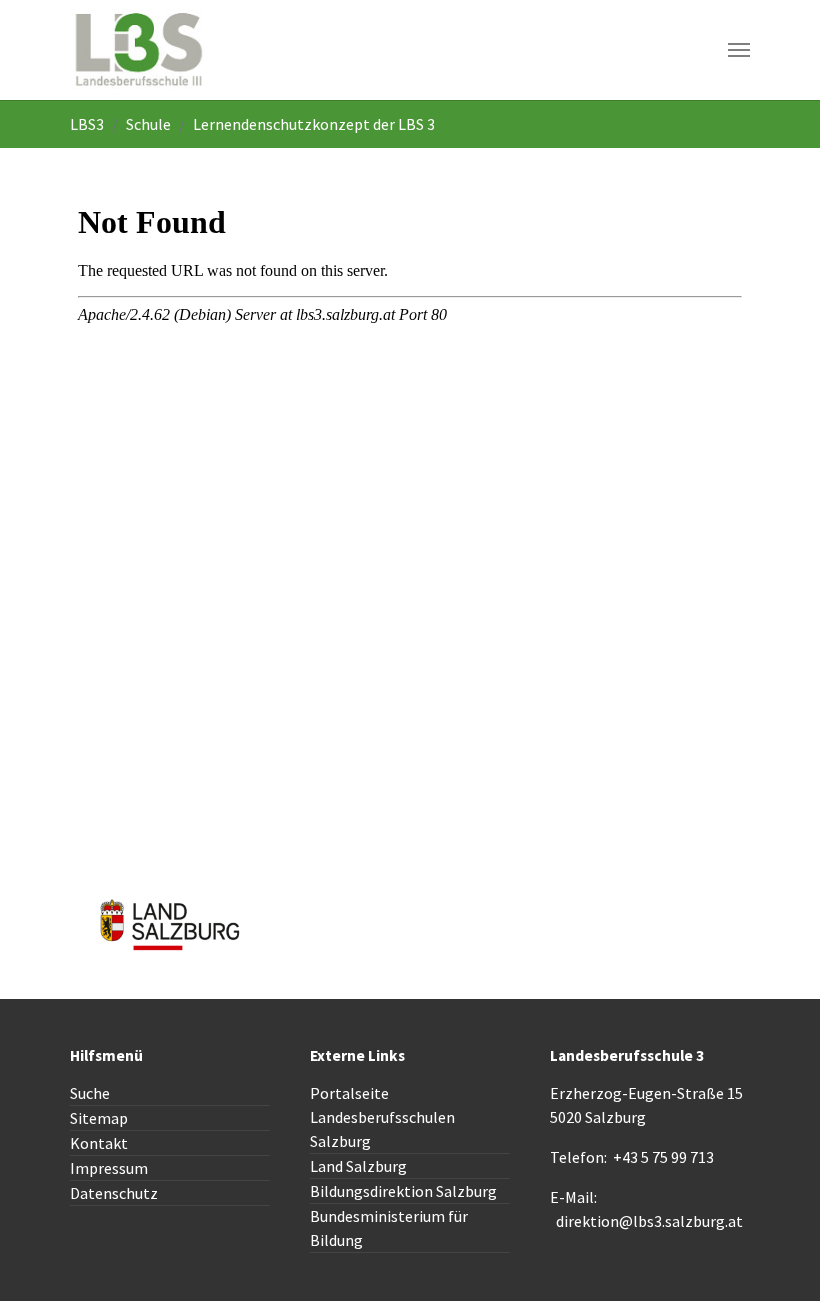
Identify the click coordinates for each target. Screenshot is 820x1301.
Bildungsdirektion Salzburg (403, 1191)
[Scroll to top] (776, 1257)
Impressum (109, 1168)
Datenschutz (114, 1193)
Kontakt (99, 1143)
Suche (90, 1093)
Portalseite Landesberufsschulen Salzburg (382, 1117)
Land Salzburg (358, 1166)
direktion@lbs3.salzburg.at (649, 1221)
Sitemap (99, 1118)
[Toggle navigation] (739, 50)
